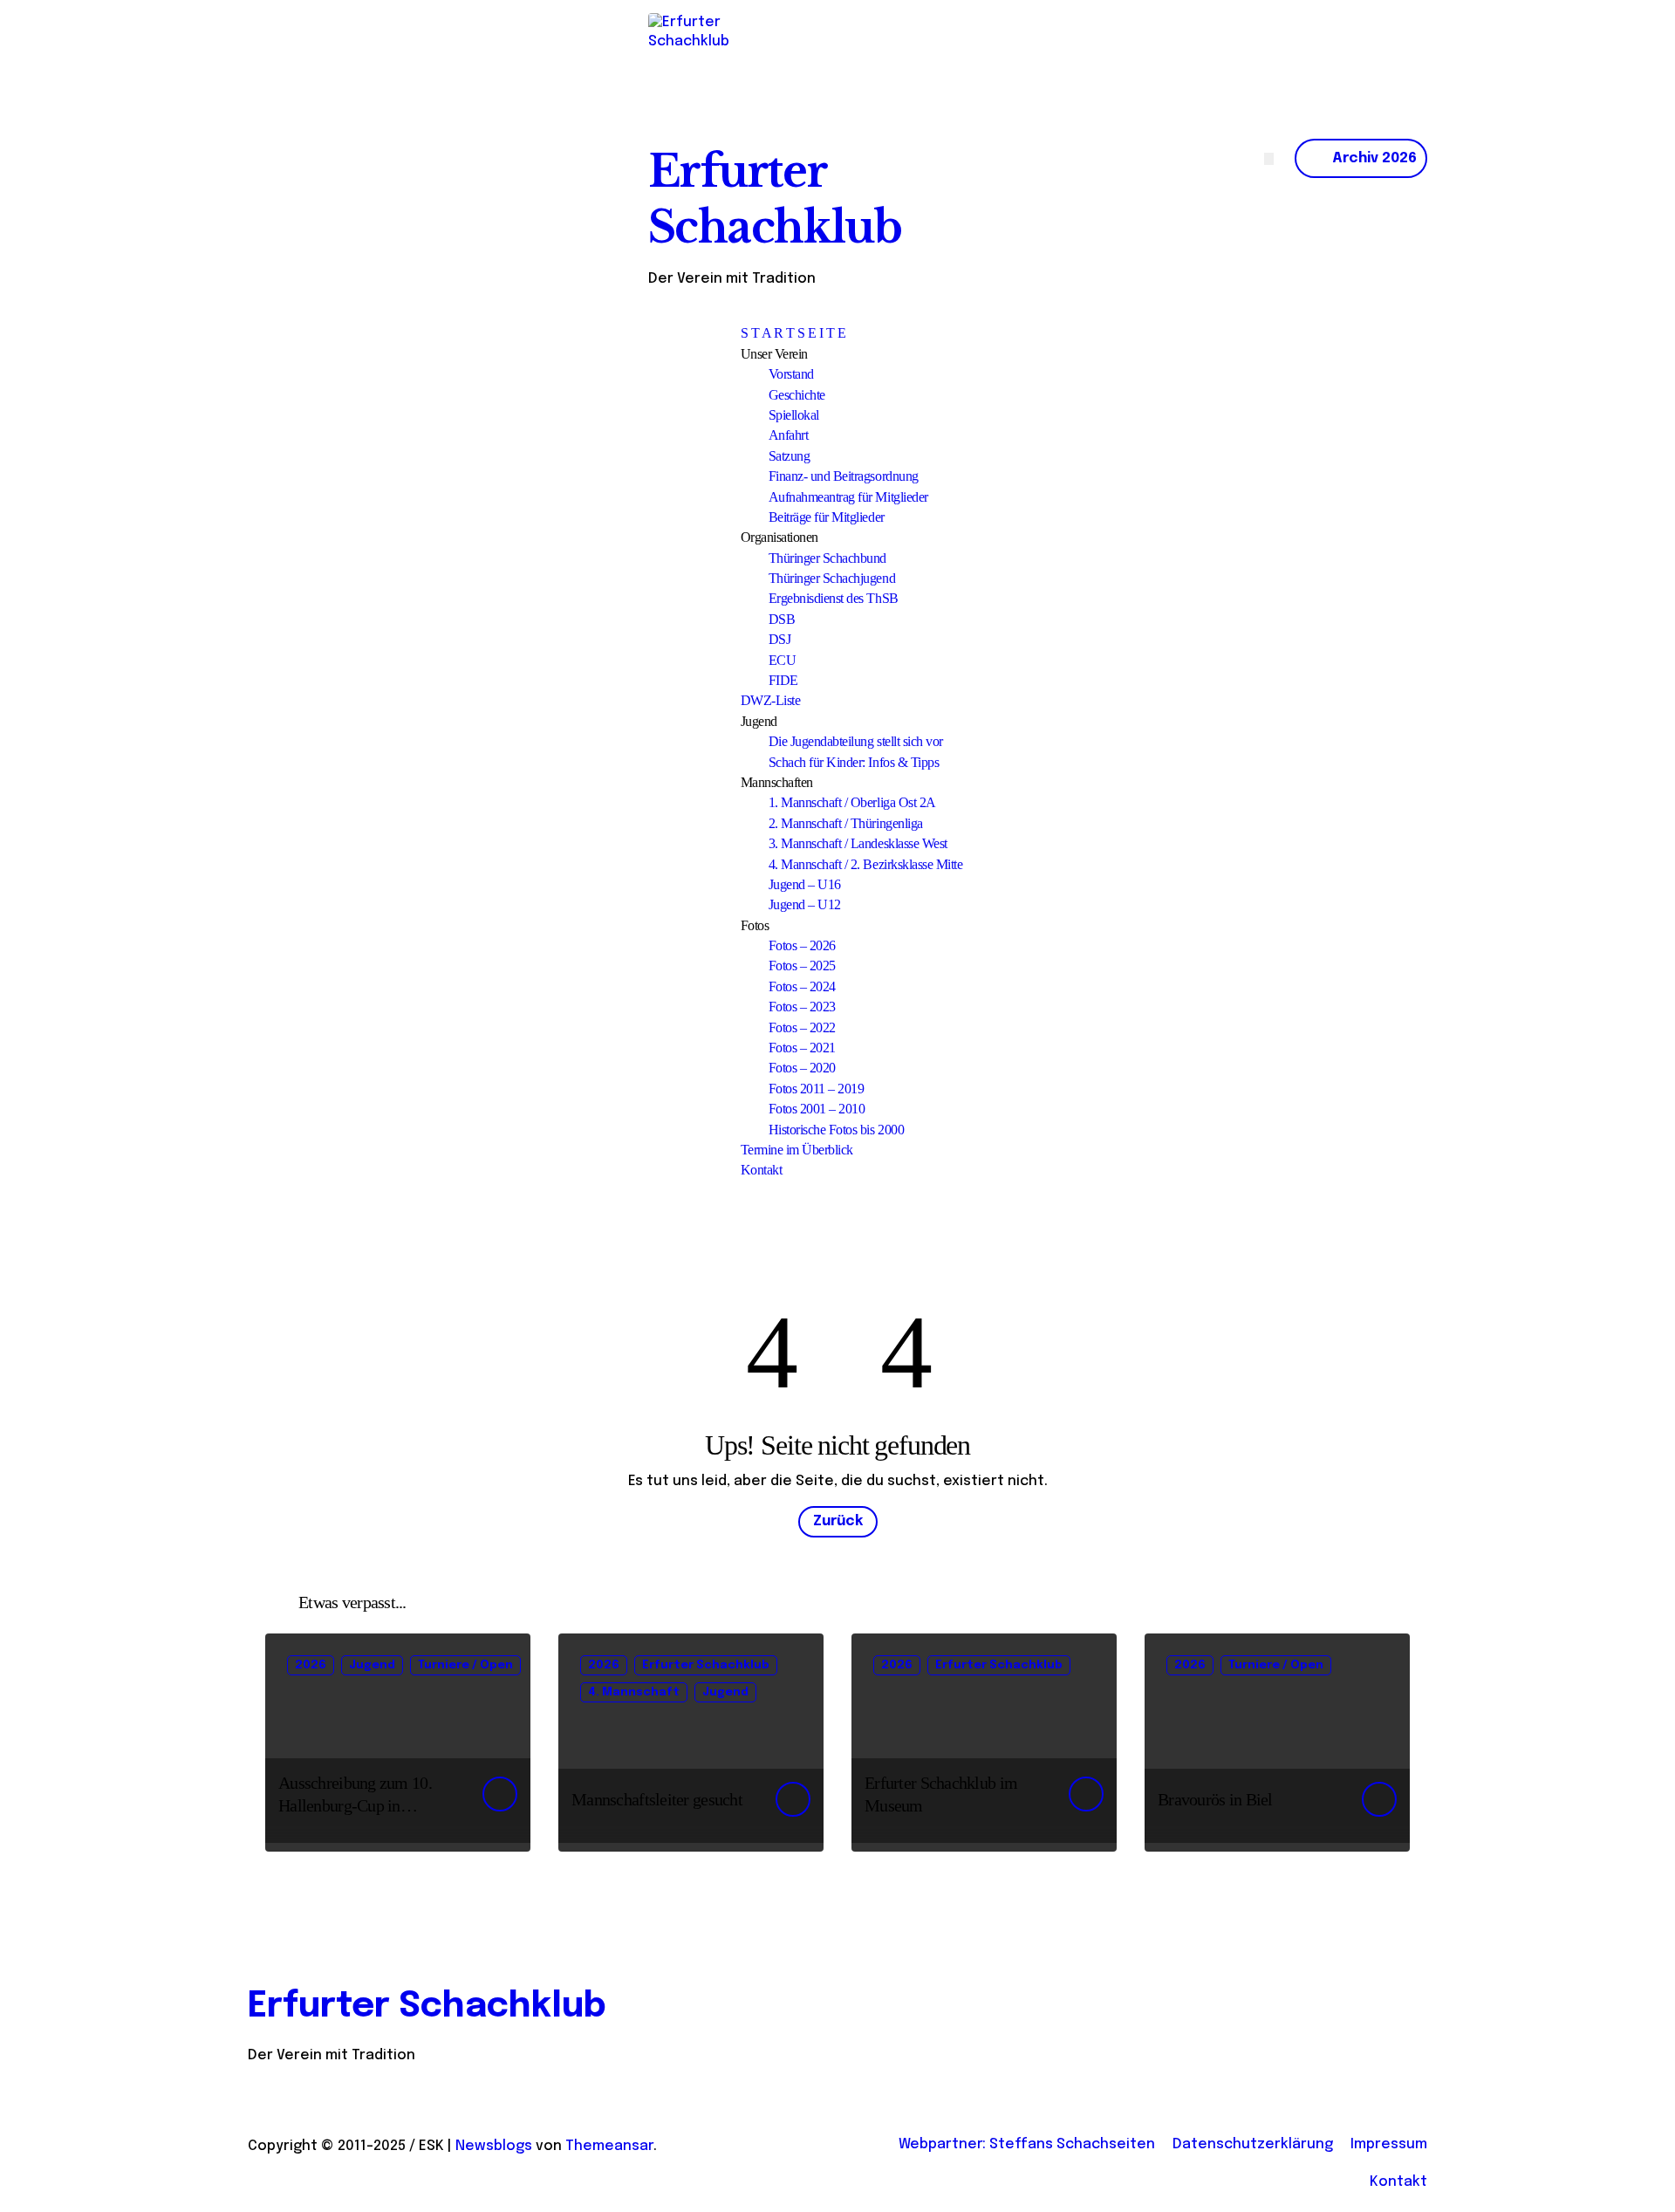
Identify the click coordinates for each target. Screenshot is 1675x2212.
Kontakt (762, 1170)
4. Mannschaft (634, 1692)
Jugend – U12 (805, 904)
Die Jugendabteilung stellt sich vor (856, 741)
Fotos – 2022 (802, 1027)
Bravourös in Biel (1215, 1799)
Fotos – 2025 (802, 966)
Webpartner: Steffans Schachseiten (1027, 2144)
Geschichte (797, 395)
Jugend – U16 (805, 884)
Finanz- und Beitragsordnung (844, 476)
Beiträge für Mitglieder (827, 517)
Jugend (372, 1665)
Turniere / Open (465, 1665)
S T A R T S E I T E (793, 333)
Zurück (838, 1521)
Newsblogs (494, 2146)
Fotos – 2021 (802, 1048)
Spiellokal (794, 415)
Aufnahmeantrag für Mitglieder (848, 497)
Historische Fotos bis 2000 (837, 1130)
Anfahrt (789, 435)
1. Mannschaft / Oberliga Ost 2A (852, 802)
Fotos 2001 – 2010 (817, 1109)
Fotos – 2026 (802, 945)
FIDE (783, 680)
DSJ (780, 639)
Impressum (1389, 2144)
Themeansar (609, 2146)
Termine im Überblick (797, 1150)
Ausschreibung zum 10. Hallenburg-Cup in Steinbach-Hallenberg (355, 1805)
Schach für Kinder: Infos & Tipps (854, 762)
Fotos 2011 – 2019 (817, 1089)
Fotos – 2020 (802, 1068)
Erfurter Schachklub (706, 1665)
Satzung (790, 456)
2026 (311, 1665)
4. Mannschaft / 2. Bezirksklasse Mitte (866, 864)
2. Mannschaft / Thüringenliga (846, 823)
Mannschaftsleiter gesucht (657, 1799)
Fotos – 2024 (802, 986)
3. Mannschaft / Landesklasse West (858, 843)
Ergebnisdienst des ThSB (834, 598)
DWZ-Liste (771, 700)
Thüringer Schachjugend (832, 578)
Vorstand (791, 374)
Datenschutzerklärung (1253, 2144)
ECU (783, 660)
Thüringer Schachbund (827, 558)
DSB (782, 619)
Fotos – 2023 (802, 1007)
